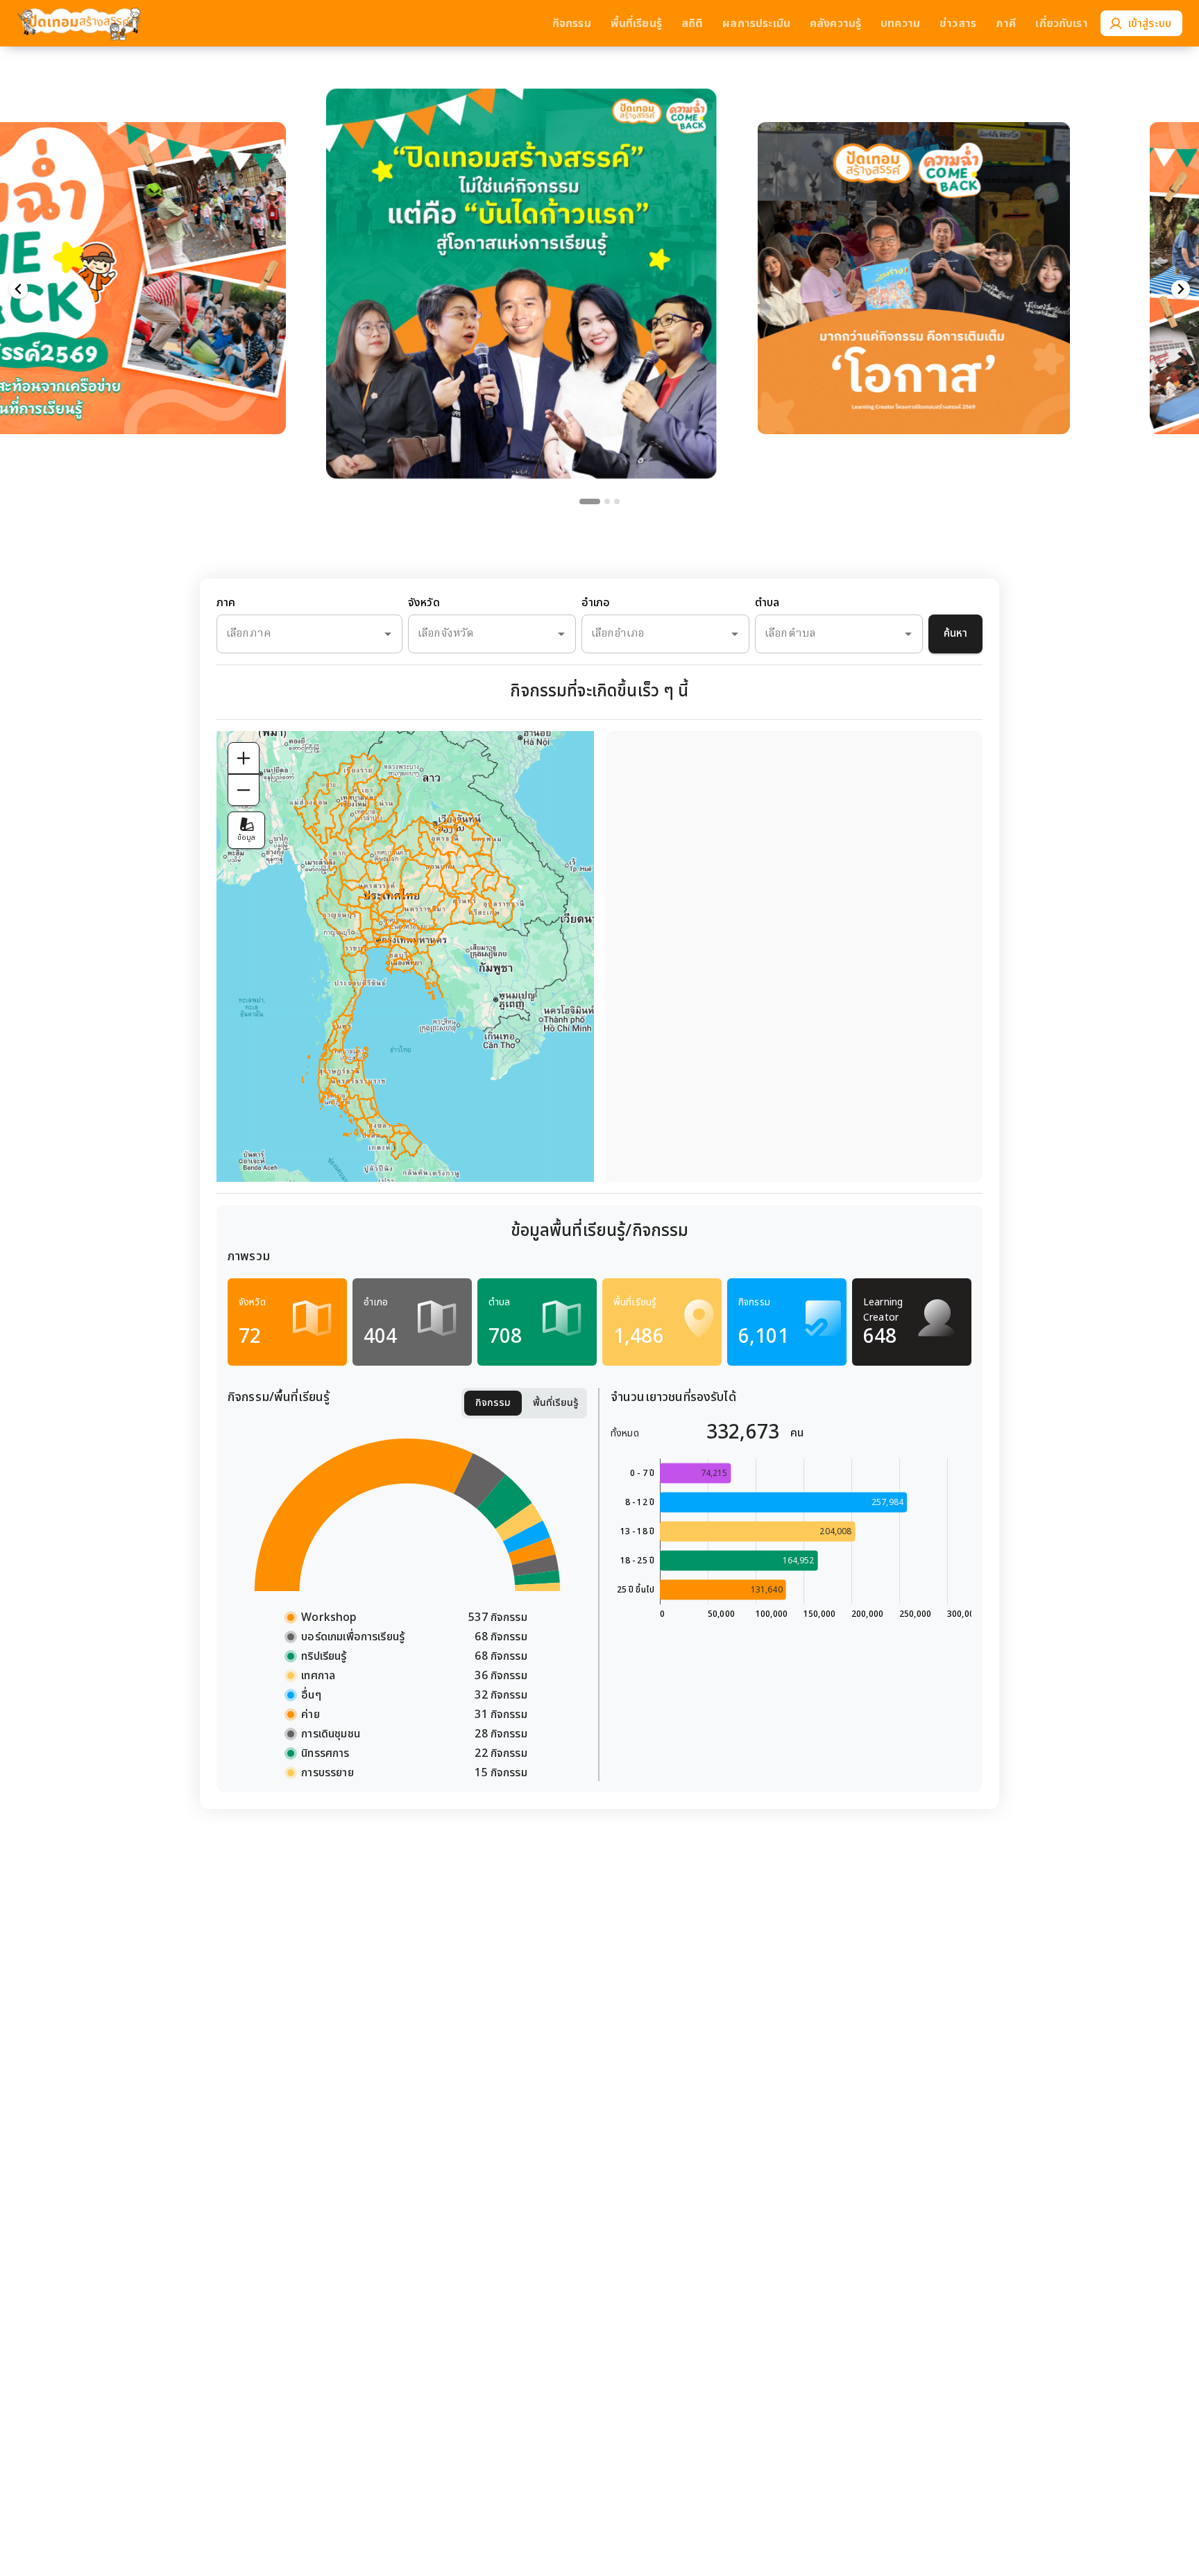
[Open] (388, 634)
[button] (521, 256)
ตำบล (767, 603)
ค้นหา (955, 634)
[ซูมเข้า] (244, 758)
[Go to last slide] (18, 290)
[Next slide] (1181, 290)
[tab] (590, 501)
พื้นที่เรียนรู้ (556, 1403)
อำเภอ (596, 603)
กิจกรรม (493, 1403)
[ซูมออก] (244, 790)
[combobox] (290, 634)
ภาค (226, 603)
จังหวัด (424, 603)
